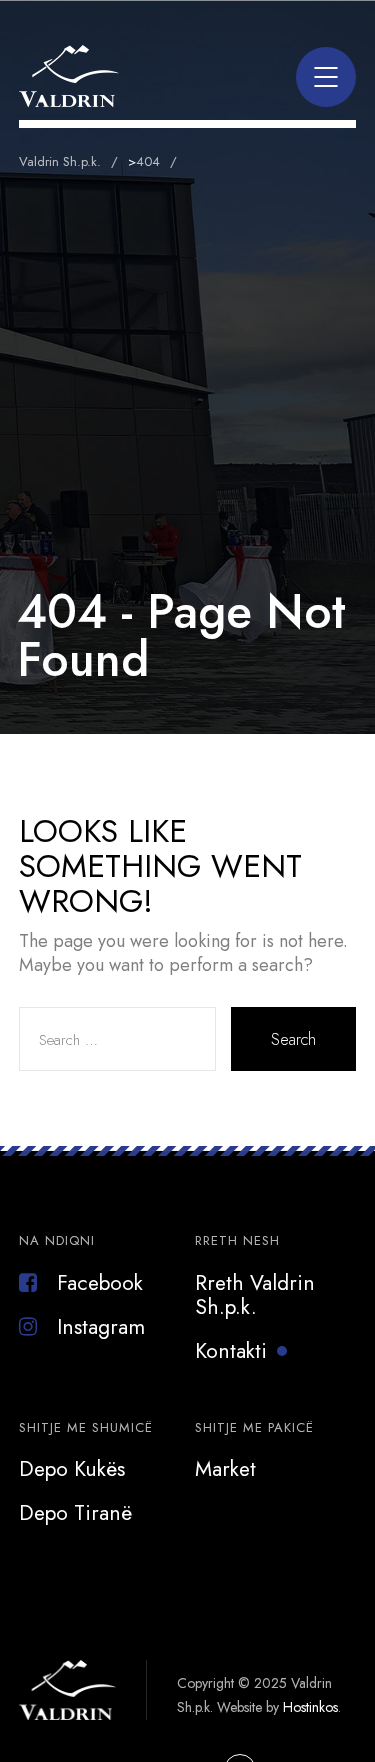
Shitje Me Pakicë (254, 1427)
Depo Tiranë (75, 1513)
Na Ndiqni (57, 1240)
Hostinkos (310, 1707)
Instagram (101, 1327)
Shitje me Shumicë (86, 1427)
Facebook (100, 1283)
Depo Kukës (72, 1469)
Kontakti (231, 1351)
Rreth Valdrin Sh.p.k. (255, 1295)
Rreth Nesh (237, 1240)
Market (225, 1469)
